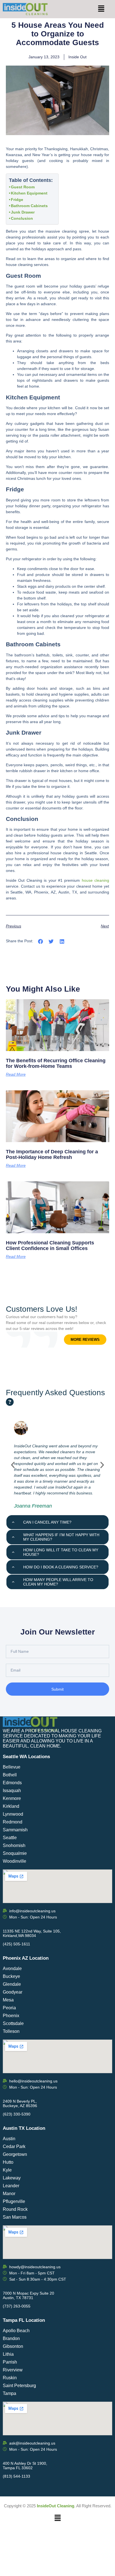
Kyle (7, 2170)
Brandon (11, 2338)
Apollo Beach (16, 2331)
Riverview (13, 2370)
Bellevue (12, 1767)
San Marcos (15, 2217)
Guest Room (23, 187)
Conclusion (22, 218)
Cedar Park (14, 2146)
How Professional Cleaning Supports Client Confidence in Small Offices (50, 1246)
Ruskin (10, 2378)
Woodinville (15, 1861)
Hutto (8, 2162)
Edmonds (12, 1783)
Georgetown (15, 2154)
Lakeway (12, 2178)
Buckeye (11, 1976)
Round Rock (15, 2209)
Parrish (10, 2362)
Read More (16, 1074)
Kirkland (11, 1806)
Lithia (8, 2354)
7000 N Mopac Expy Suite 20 (28, 2293)
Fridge (18, 200)
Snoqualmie (15, 1853)
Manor (9, 2194)
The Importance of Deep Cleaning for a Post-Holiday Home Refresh (52, 1154)
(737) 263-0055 (17, 2306)
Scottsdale (13, 2023)
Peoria (9, 2008)
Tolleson (11, 2031)
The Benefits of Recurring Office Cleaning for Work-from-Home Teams (56, 1063)
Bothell (10, 1775)
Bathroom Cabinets (29, 206)
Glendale (12, 1984)
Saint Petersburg (19, 2386)
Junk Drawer (23, 212)
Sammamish (15, 1830)
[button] (101, 9)
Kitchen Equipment (29, 193)
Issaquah (12, 1791)
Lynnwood (13, 1814)
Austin (9, 2139)
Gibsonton (13, 2346)
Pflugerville (14, 2201)
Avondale (12, 1969)
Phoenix (11, 2016)
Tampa (9, 2393)
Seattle (10, 1838)
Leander (11, 2186)
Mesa (8, 2000)
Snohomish (14, 1845)
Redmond (13, 1822)
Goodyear (13, 1992)
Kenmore (12, 1798)
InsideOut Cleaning (56, 2506)
